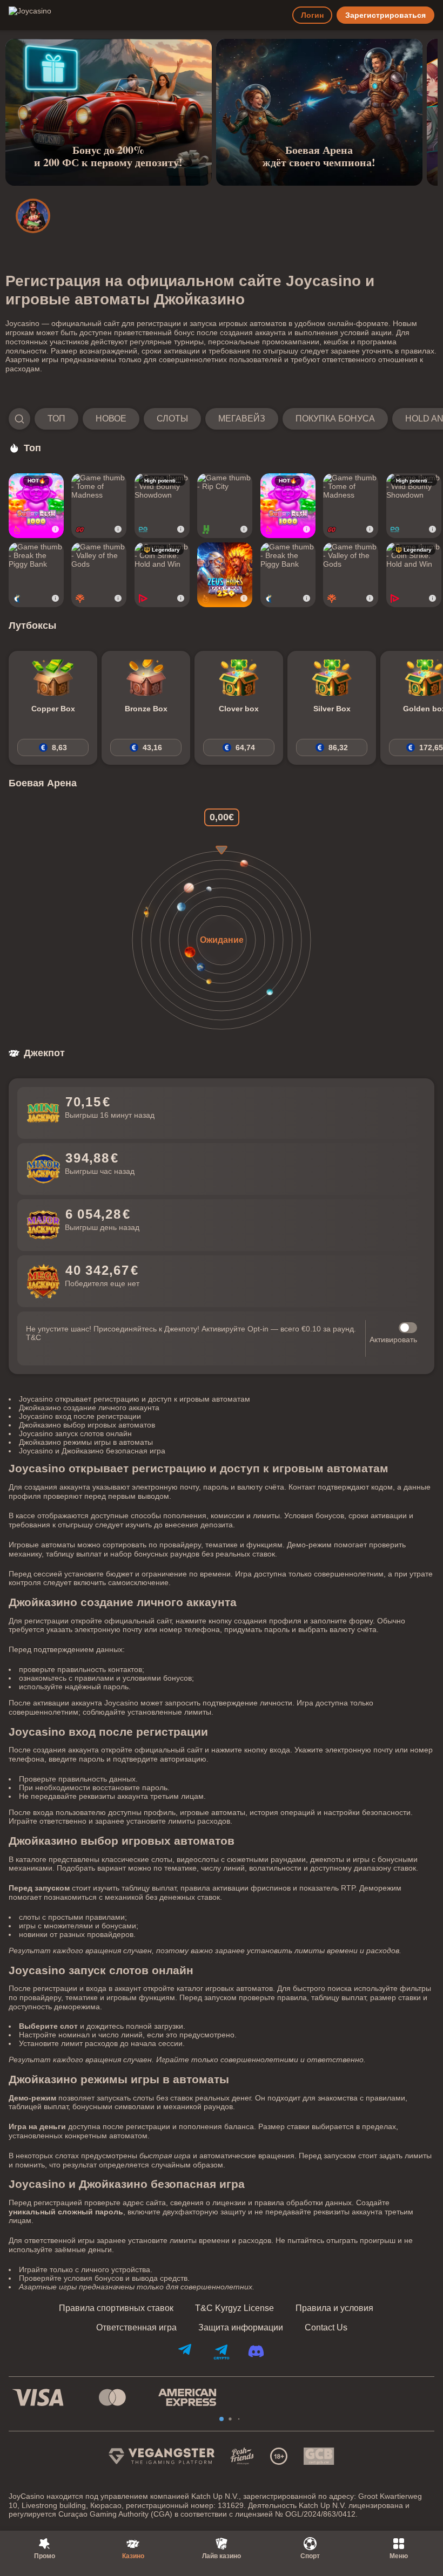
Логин (312, 15)
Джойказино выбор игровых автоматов (87, 1425)
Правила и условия (334, 2308)
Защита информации (241, 2328)
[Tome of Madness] (99, 506)
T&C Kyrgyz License (234, 2308)
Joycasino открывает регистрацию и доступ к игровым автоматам (135, 1399)
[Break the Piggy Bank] (36, 575)
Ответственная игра (136, 2328)
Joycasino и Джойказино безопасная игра (92, 1451)
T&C (33, 1337)
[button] (222, 419)
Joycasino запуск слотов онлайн (75, 1433)
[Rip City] (225, 506)
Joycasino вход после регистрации (80, 1416)
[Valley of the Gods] (99, 575)
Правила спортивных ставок (116, 2308)
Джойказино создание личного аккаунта (89, 1408)
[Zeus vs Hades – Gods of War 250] (225, 575)
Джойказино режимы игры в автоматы (86, 1442)
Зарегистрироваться (385, 15)
